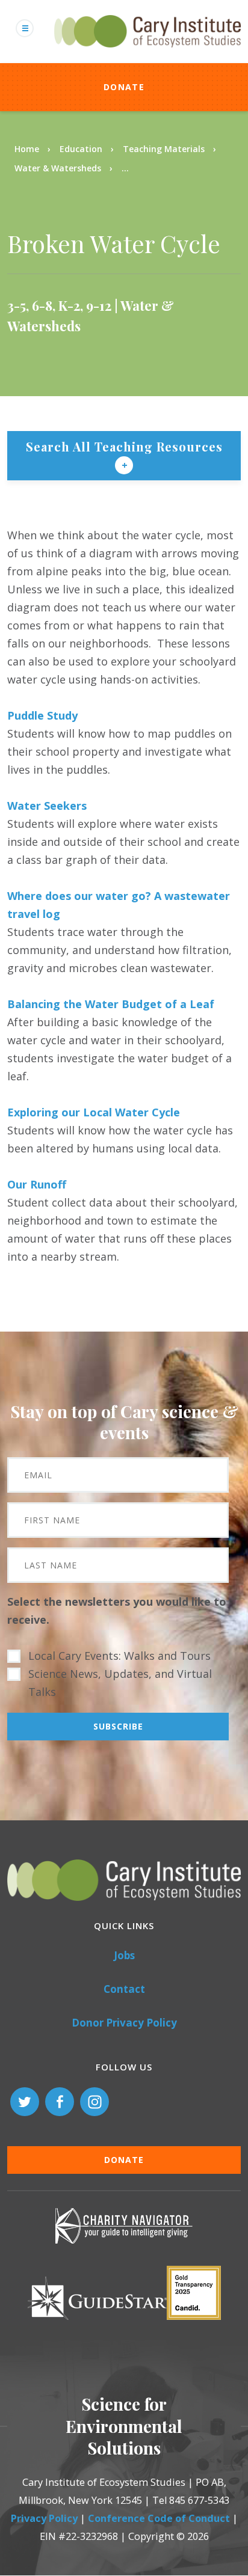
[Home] (147, 54)
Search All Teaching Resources (124, 446)
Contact (124, 1989)
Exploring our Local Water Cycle (94, 1112)
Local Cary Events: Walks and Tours (119, 1656)
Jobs (124, 1955)
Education (81, 149)
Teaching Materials (164, 149)
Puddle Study (42, 715)
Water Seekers (47, 806)
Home (27, 149)
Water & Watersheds (58, 168)
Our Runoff (37, 1184)
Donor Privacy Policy (124, 2023)
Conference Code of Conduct (159, 2518)
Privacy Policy (44, 2518)
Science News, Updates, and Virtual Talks (120, 1683)
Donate (124, 87)
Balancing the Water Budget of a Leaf (111, 1004)
